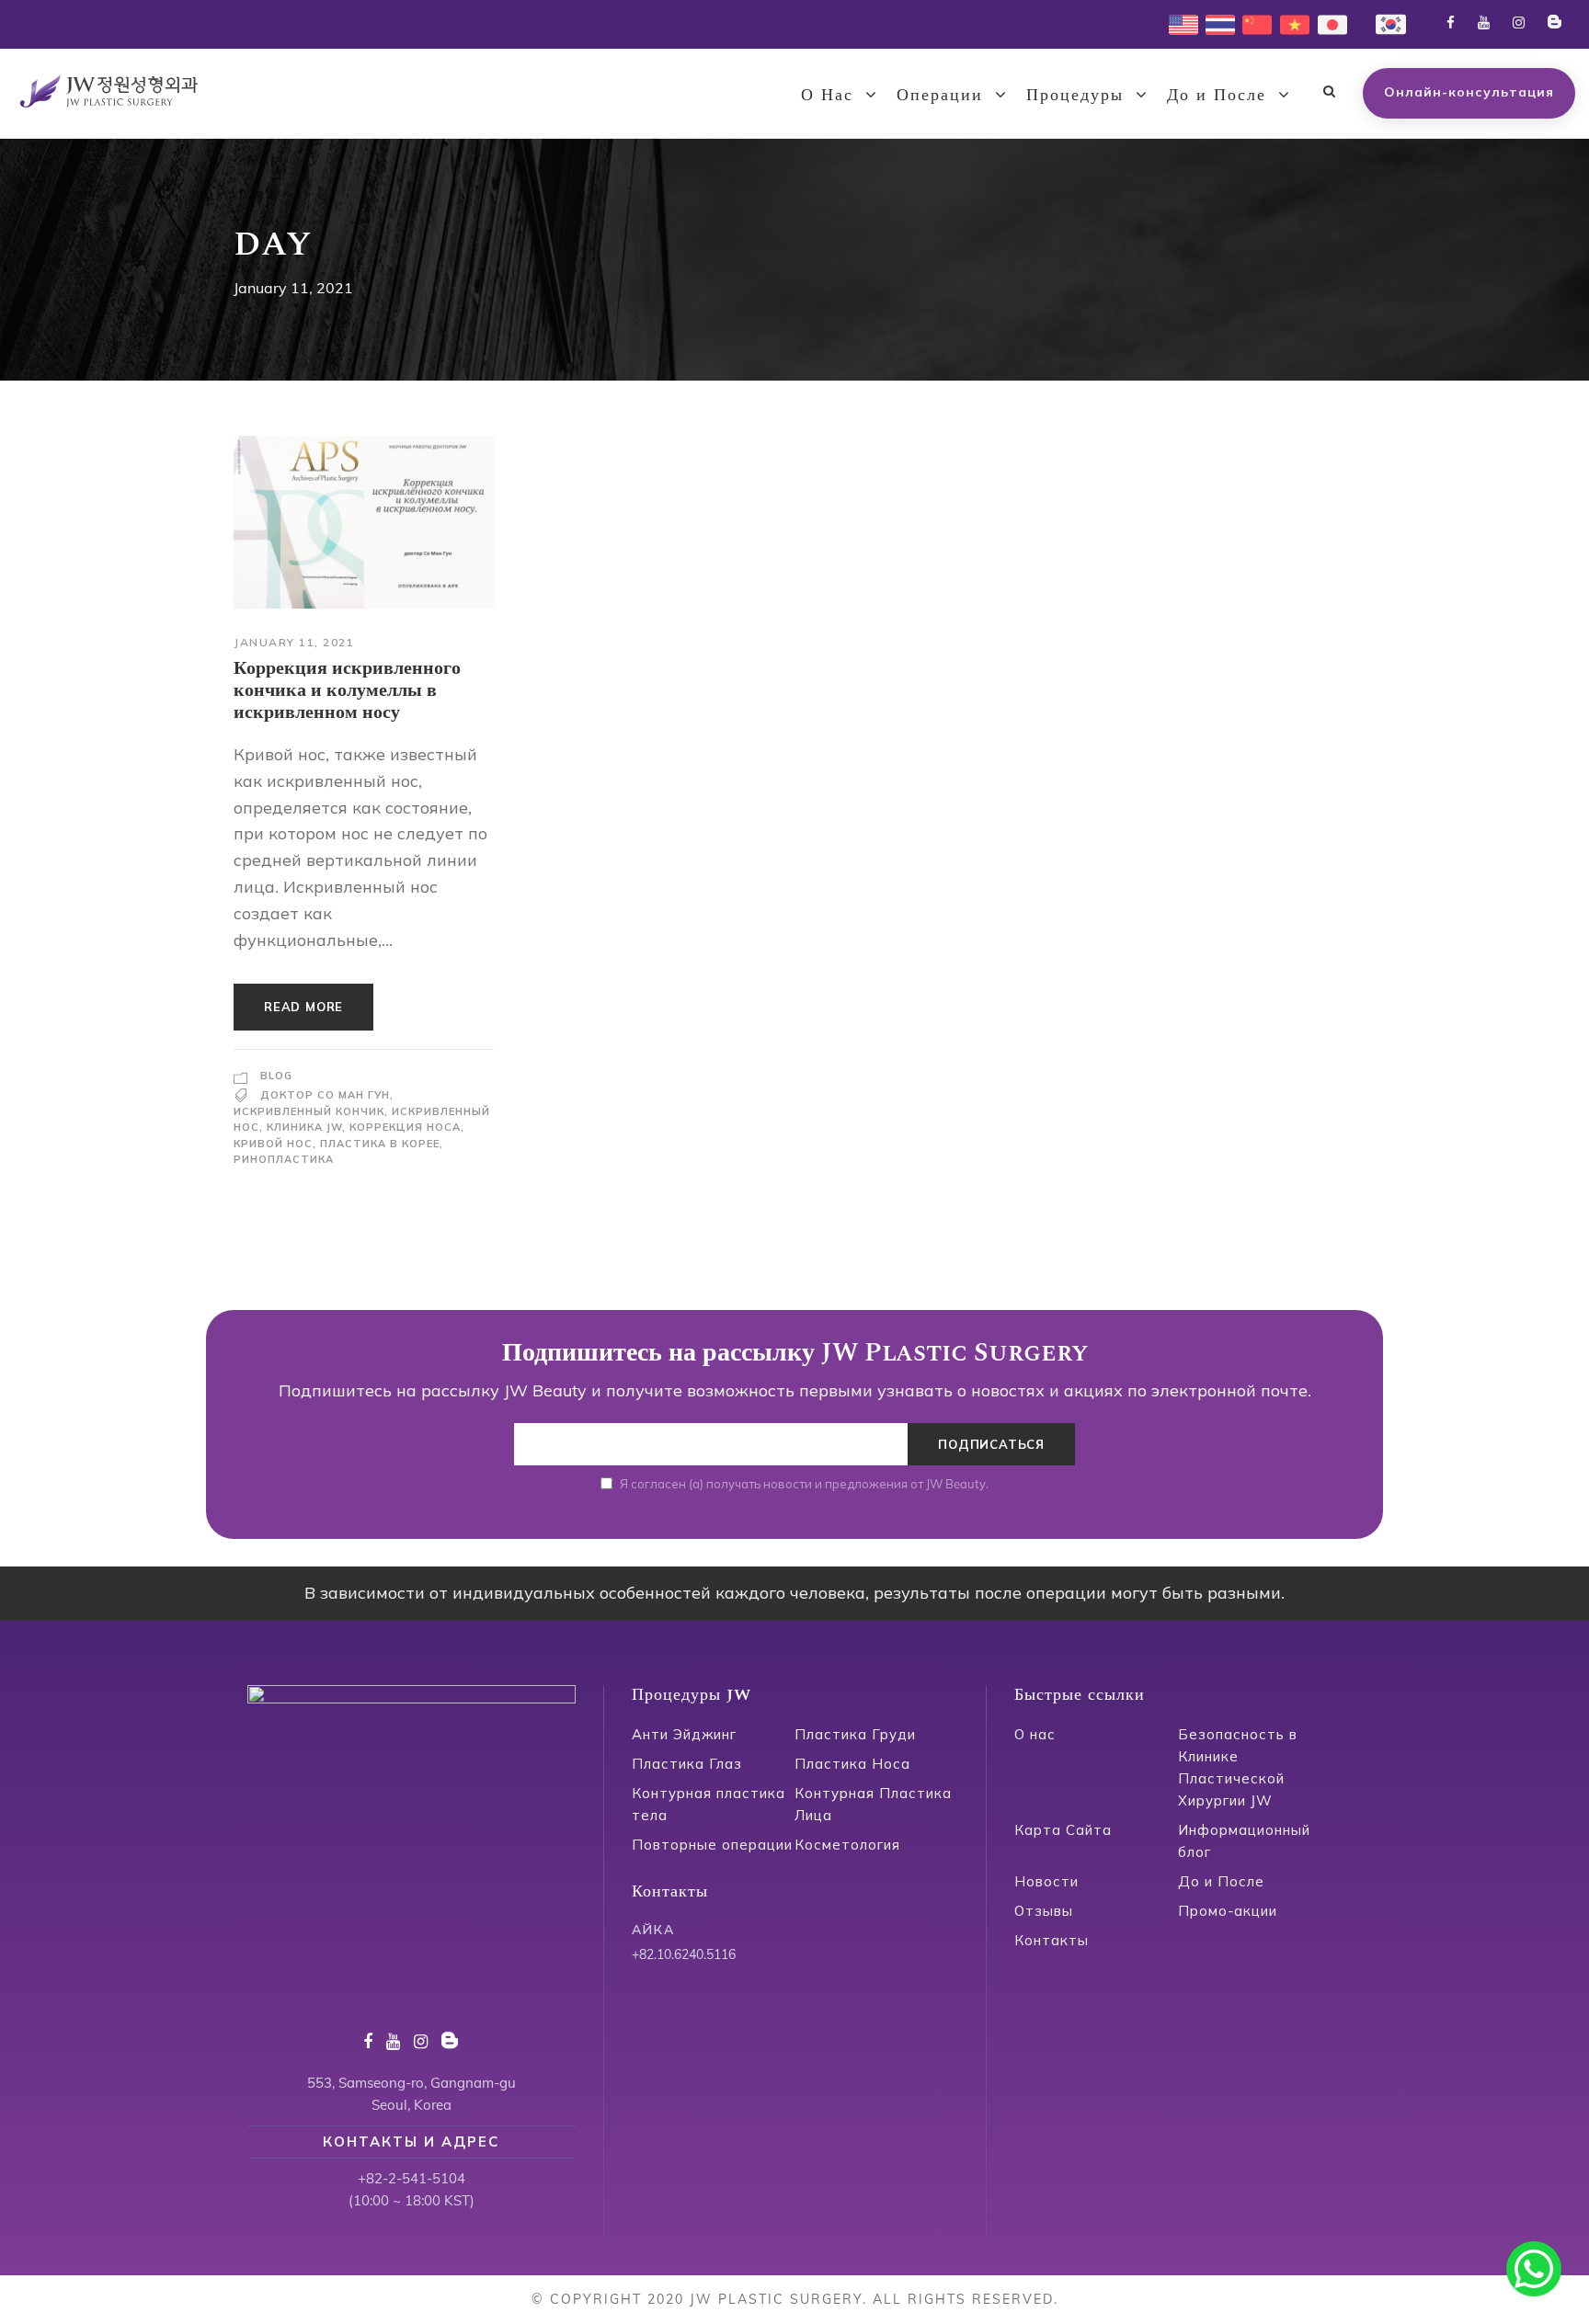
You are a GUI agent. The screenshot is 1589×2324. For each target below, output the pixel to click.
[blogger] (1555, 23)
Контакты (1052, 1940)
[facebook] (1451, 23)
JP (1325, 23)
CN (1252, 23)
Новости (1046, 1881)
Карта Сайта (1063, 1830)
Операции (940, 95)
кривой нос (273, 1144)
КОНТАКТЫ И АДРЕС (411, 2142)
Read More (303, 1007)
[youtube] (1484, 23)
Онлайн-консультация (1469, 92)
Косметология (847, 1845)
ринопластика (284, 1159)
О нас (1035, 1734)
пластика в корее (380, 1144)
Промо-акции (1228, 1911)
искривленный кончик (309, 1111)
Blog (276, 1076)
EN (1178, 23)
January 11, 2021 (294, 642)
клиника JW (304, 1127)
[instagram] (1519, 23)
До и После (1217, 95)
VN (1290, 23)
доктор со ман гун (325, 1095)
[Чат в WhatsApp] (1534, 2269)
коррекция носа (405, 1127)
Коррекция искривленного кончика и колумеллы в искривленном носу (347, 690)
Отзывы (1044, 1911)
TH (1215, 23)
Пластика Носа (852, 1764)
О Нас (827, 95)
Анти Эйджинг (684, 1734)
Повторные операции (712, 1845)
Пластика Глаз (687, 1764)
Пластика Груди (855, 1734)
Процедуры (1075, 95)
